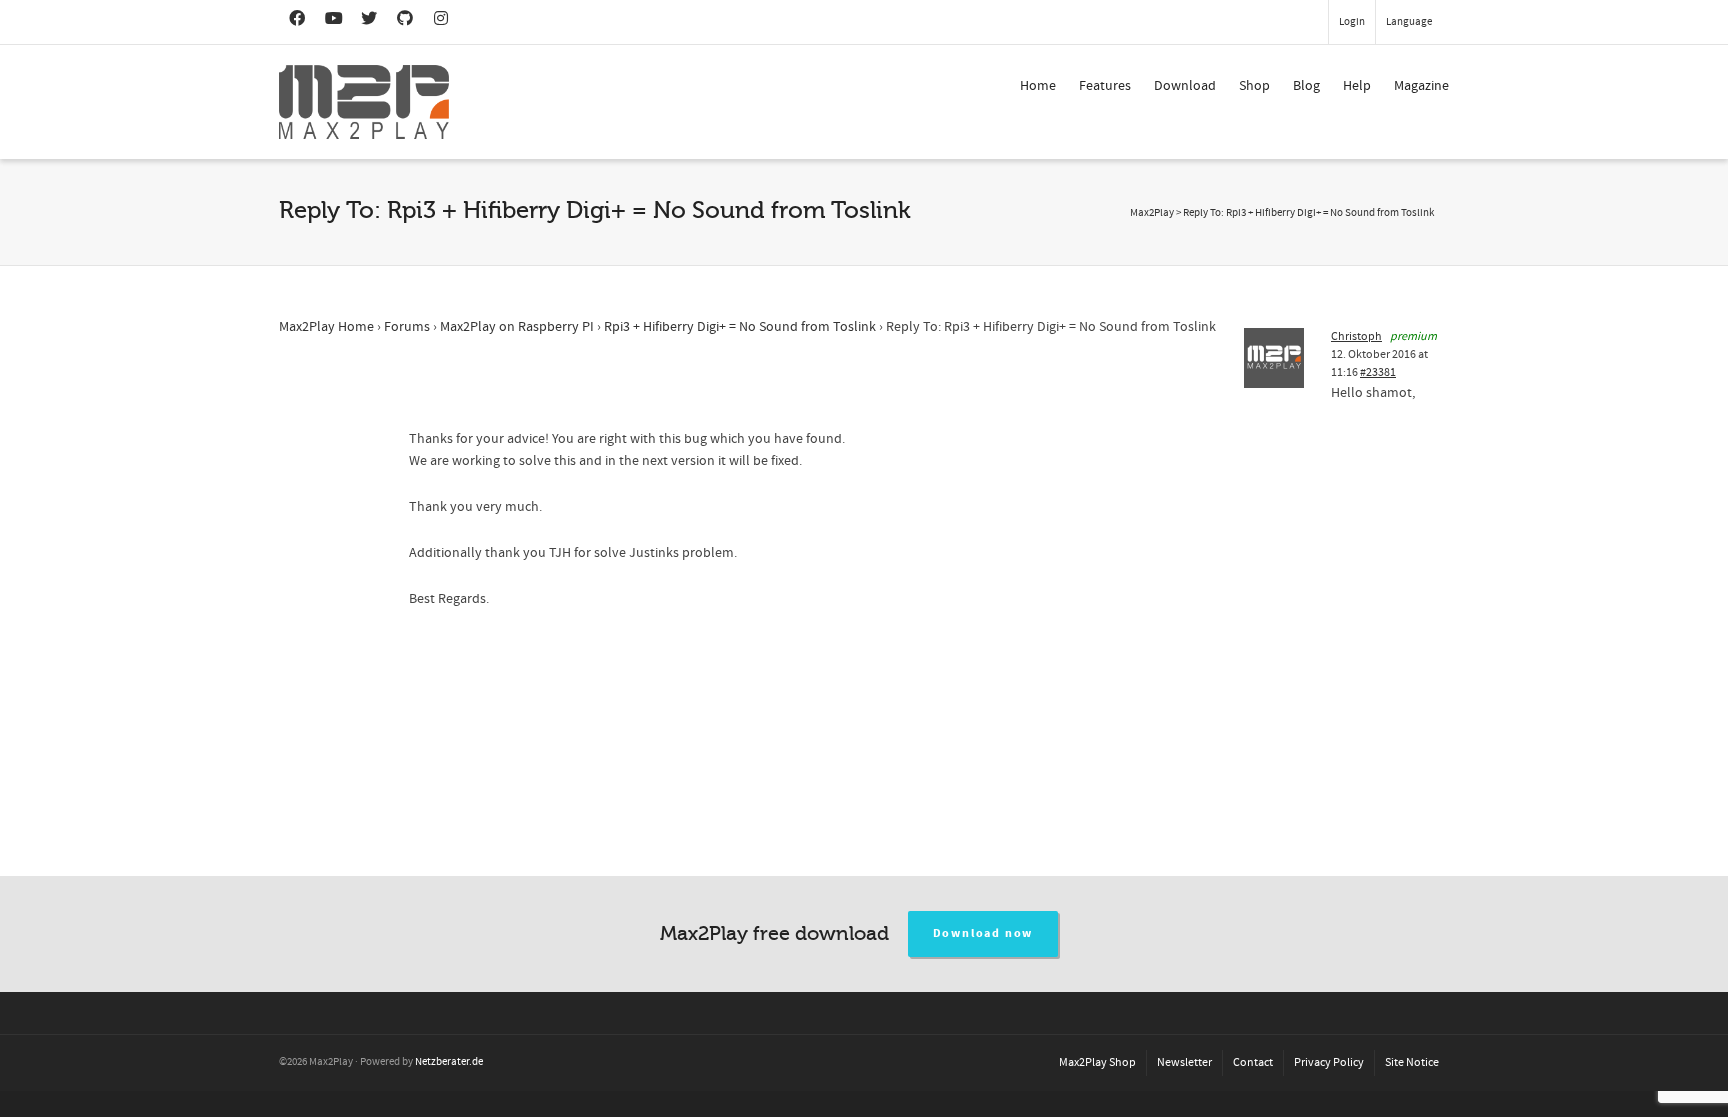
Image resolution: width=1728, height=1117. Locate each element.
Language (1409, 22)
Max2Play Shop (1097, 1062)
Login (1352, 22)
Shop (1254, 86)
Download (1185, 86)
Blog (1306, 86)
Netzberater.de (449, 1062)
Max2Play (1152, 213)
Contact (1253, 1062)
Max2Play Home (326, 327)
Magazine (1421, 86)
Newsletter (1184, 1062)
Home (1038, 86)
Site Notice (1412, 1062)
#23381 (1378, 372)
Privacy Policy (1329, 1062)
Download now (983, 933)
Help (1357, 86)
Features (1105, 86)
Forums (407, 327)
